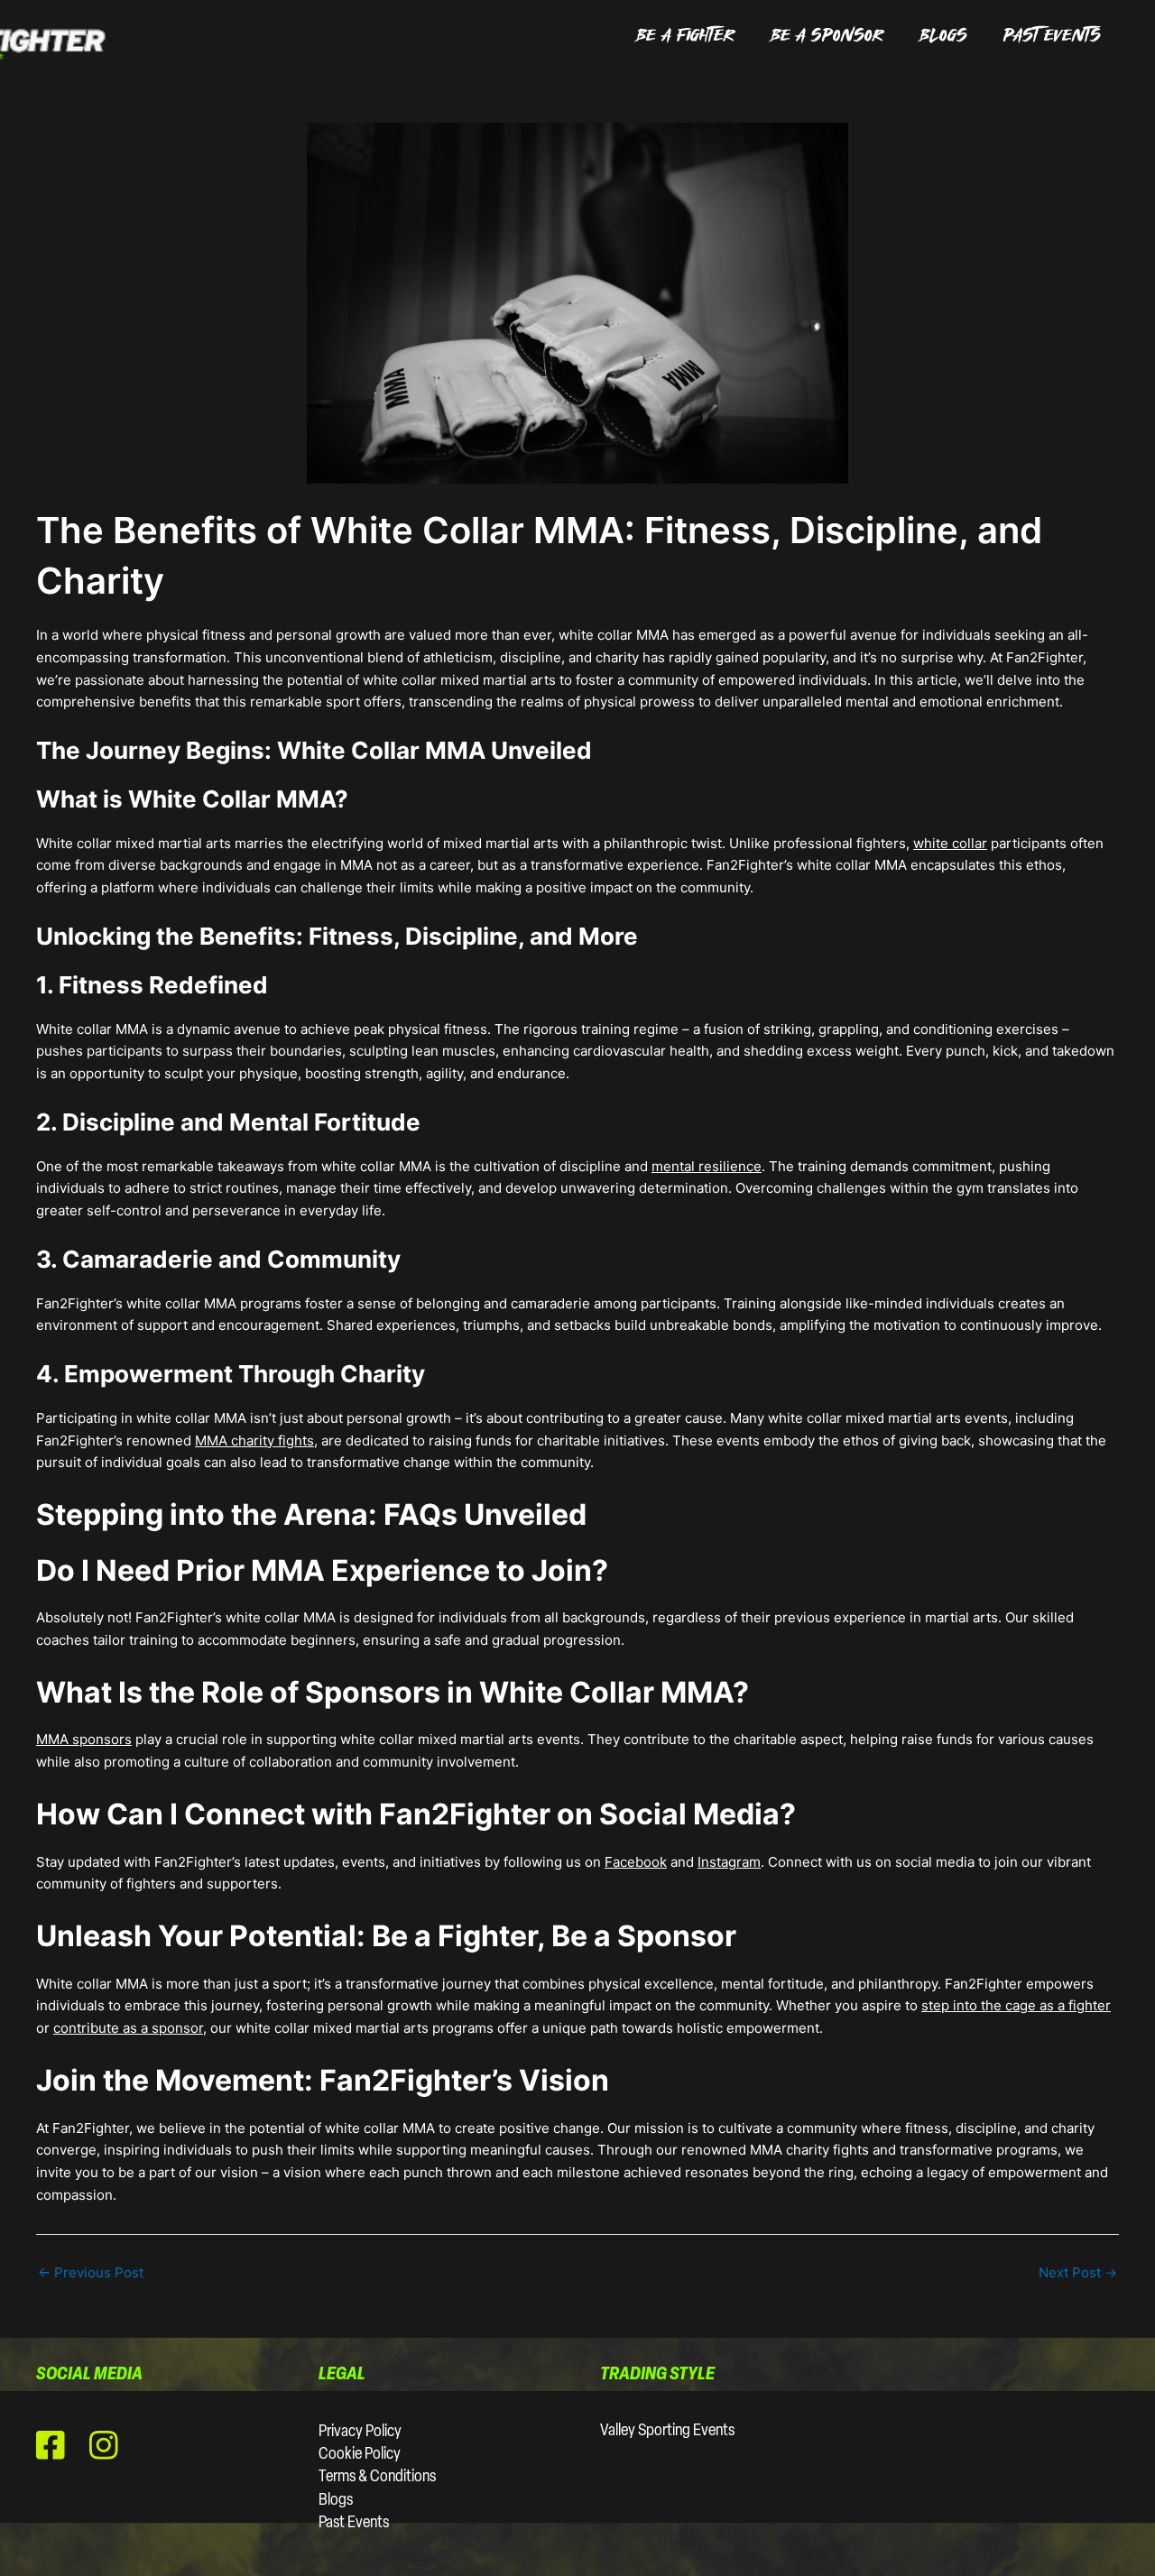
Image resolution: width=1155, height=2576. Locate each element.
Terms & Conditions (377, 2478)
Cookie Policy (360, 2455)
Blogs (336, 2501)
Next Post (1078, 2272)
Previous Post (91, 2272)
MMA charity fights (254, 1440)
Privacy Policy (360, 2433)
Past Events (354, 2524)
